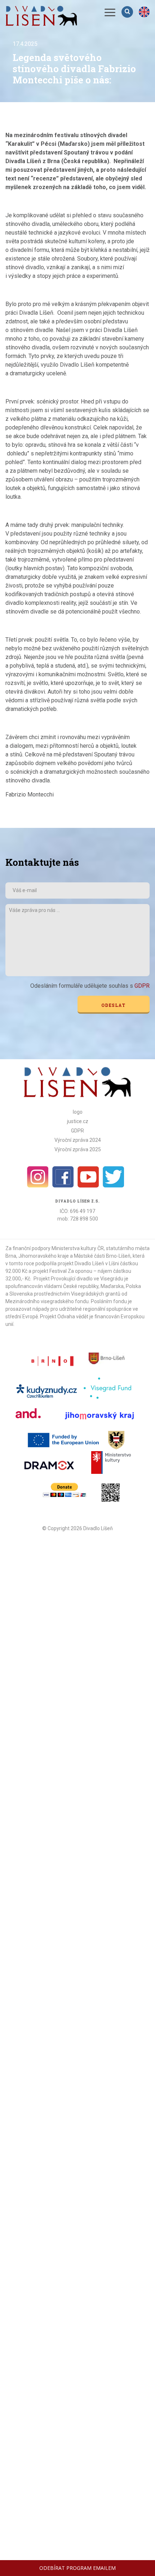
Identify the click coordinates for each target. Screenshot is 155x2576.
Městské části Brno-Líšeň (102, 1256)
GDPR (142, 986)
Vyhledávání (128, 12)
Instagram (38, 1177)
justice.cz (78, 1121)
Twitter (114, 1177)
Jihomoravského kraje (44, 1256)
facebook (63, 1177)
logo (78, 1112)
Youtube (88, 1177)
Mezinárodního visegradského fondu (47, 1301)
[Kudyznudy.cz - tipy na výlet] (48, 1390)
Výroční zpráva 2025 (78, 1149)
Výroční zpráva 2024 (78, 1140)
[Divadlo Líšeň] (41, 16)
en (144, 12)
